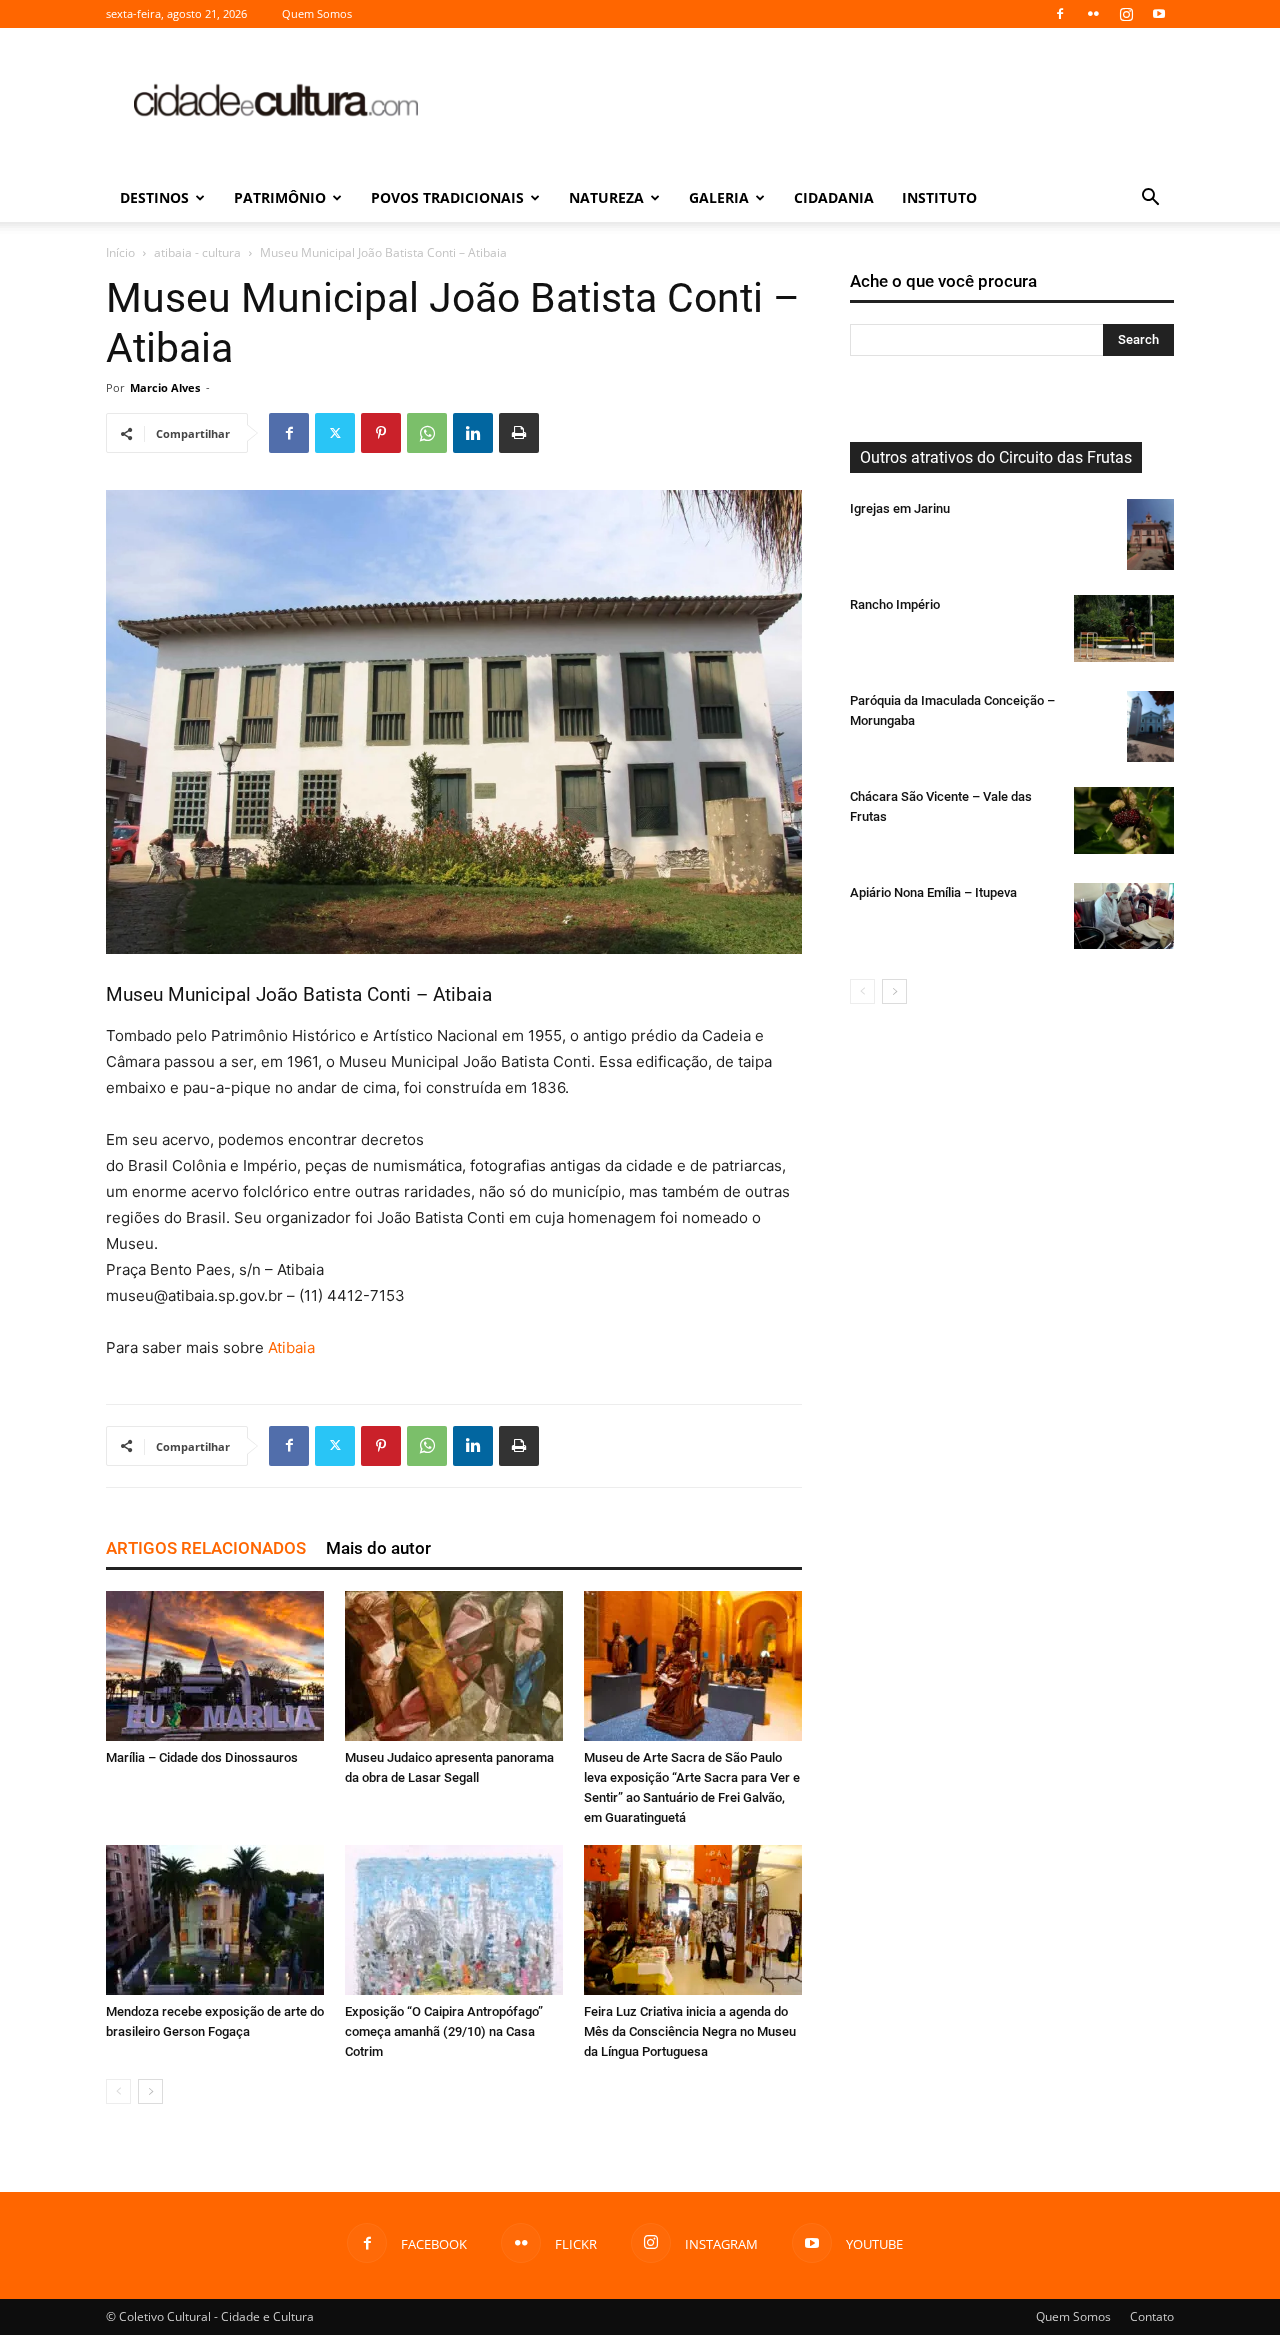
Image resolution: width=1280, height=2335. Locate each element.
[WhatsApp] (427, 433)
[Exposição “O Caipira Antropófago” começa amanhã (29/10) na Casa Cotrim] (454, 1920)
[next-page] (150, 2091)
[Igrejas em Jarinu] (1150, 534)
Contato (1152, 2316)
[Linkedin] (473, 433)
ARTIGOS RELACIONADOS (206, 1548)
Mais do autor (378, 1548)
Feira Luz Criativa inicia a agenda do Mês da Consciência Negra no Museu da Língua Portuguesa (690, 2031)
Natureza (606, 197)
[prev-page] (118, 2091)
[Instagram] (1126, 14)
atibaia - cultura (197, 252)
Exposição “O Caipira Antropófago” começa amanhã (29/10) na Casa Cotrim (444, 2031)
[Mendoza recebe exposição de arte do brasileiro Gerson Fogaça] (215, 1920)
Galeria (719, 197)
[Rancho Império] (1124, 628)
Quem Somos (317, 13)
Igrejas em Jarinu (900, 508)
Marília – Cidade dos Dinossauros (202, 1757)
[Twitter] (335, 433)
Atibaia (291, 1347)
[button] (1150, 199)
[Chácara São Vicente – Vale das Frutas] (1124, 820)
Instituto (939, 197)
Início (120, 252)
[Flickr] (1093, 14)
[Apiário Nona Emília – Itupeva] (1124, 916)
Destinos (154, 197)
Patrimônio (280, 197)
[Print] (519, 433)
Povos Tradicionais (447, 197)
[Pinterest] (381, 433)
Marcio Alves (165, 387)
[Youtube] (1159, 14)
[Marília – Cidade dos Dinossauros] (215, 1666)
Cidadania (834, 197)
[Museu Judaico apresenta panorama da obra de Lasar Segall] (454, 1666)
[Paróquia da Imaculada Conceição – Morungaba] (1150, 726)
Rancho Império (895, 604)
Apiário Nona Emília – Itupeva (933, 892)
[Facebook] (1060, 14)
